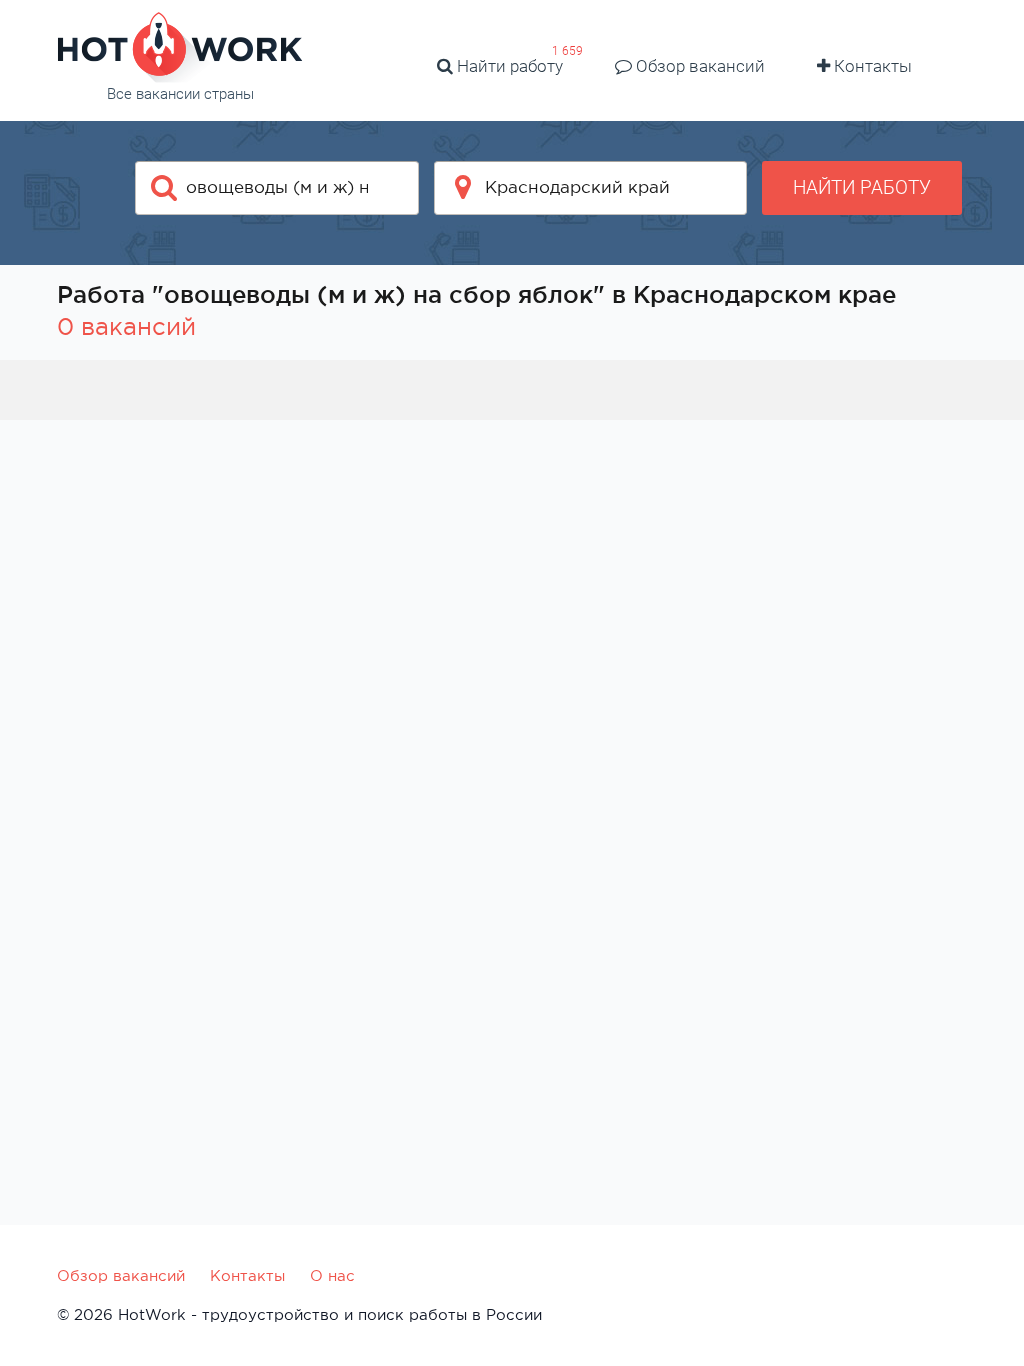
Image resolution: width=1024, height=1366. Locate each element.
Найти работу (508, 66)
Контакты (871, 66)
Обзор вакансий (698, 66)
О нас (332, 1275)
